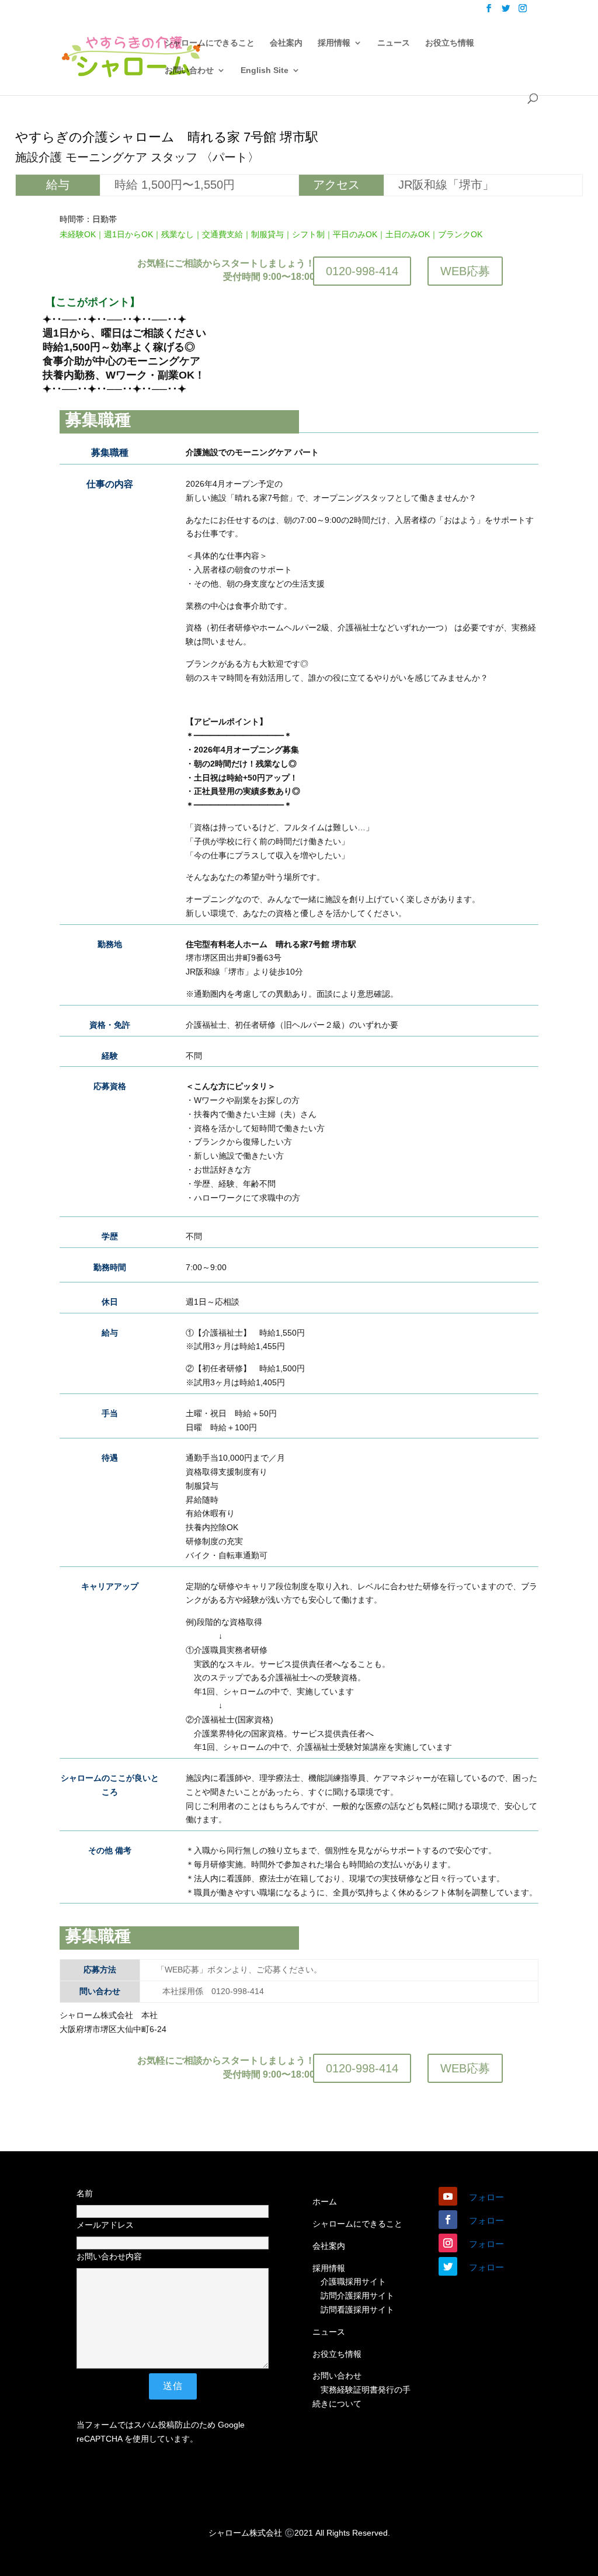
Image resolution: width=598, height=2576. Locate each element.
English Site (265, 70)
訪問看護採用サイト (357, 2310)
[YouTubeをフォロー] (448, 2196)
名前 (85, 2193)
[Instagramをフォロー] (448, 2243)
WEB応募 (465, 271)
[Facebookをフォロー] (448, 2220)
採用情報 (334, 43)
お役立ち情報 (450, 43)
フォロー (486, 2197)
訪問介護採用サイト (357, 2296)
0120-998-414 (362, 271)
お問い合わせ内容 (109, 2256)
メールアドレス (105, 2225)
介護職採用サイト (353, 2282)
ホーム (325, 2201)
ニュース (394, 43)
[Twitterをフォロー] (448, 2266)
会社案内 (286, 43)
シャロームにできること (210, 43)
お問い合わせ (189, 70)
